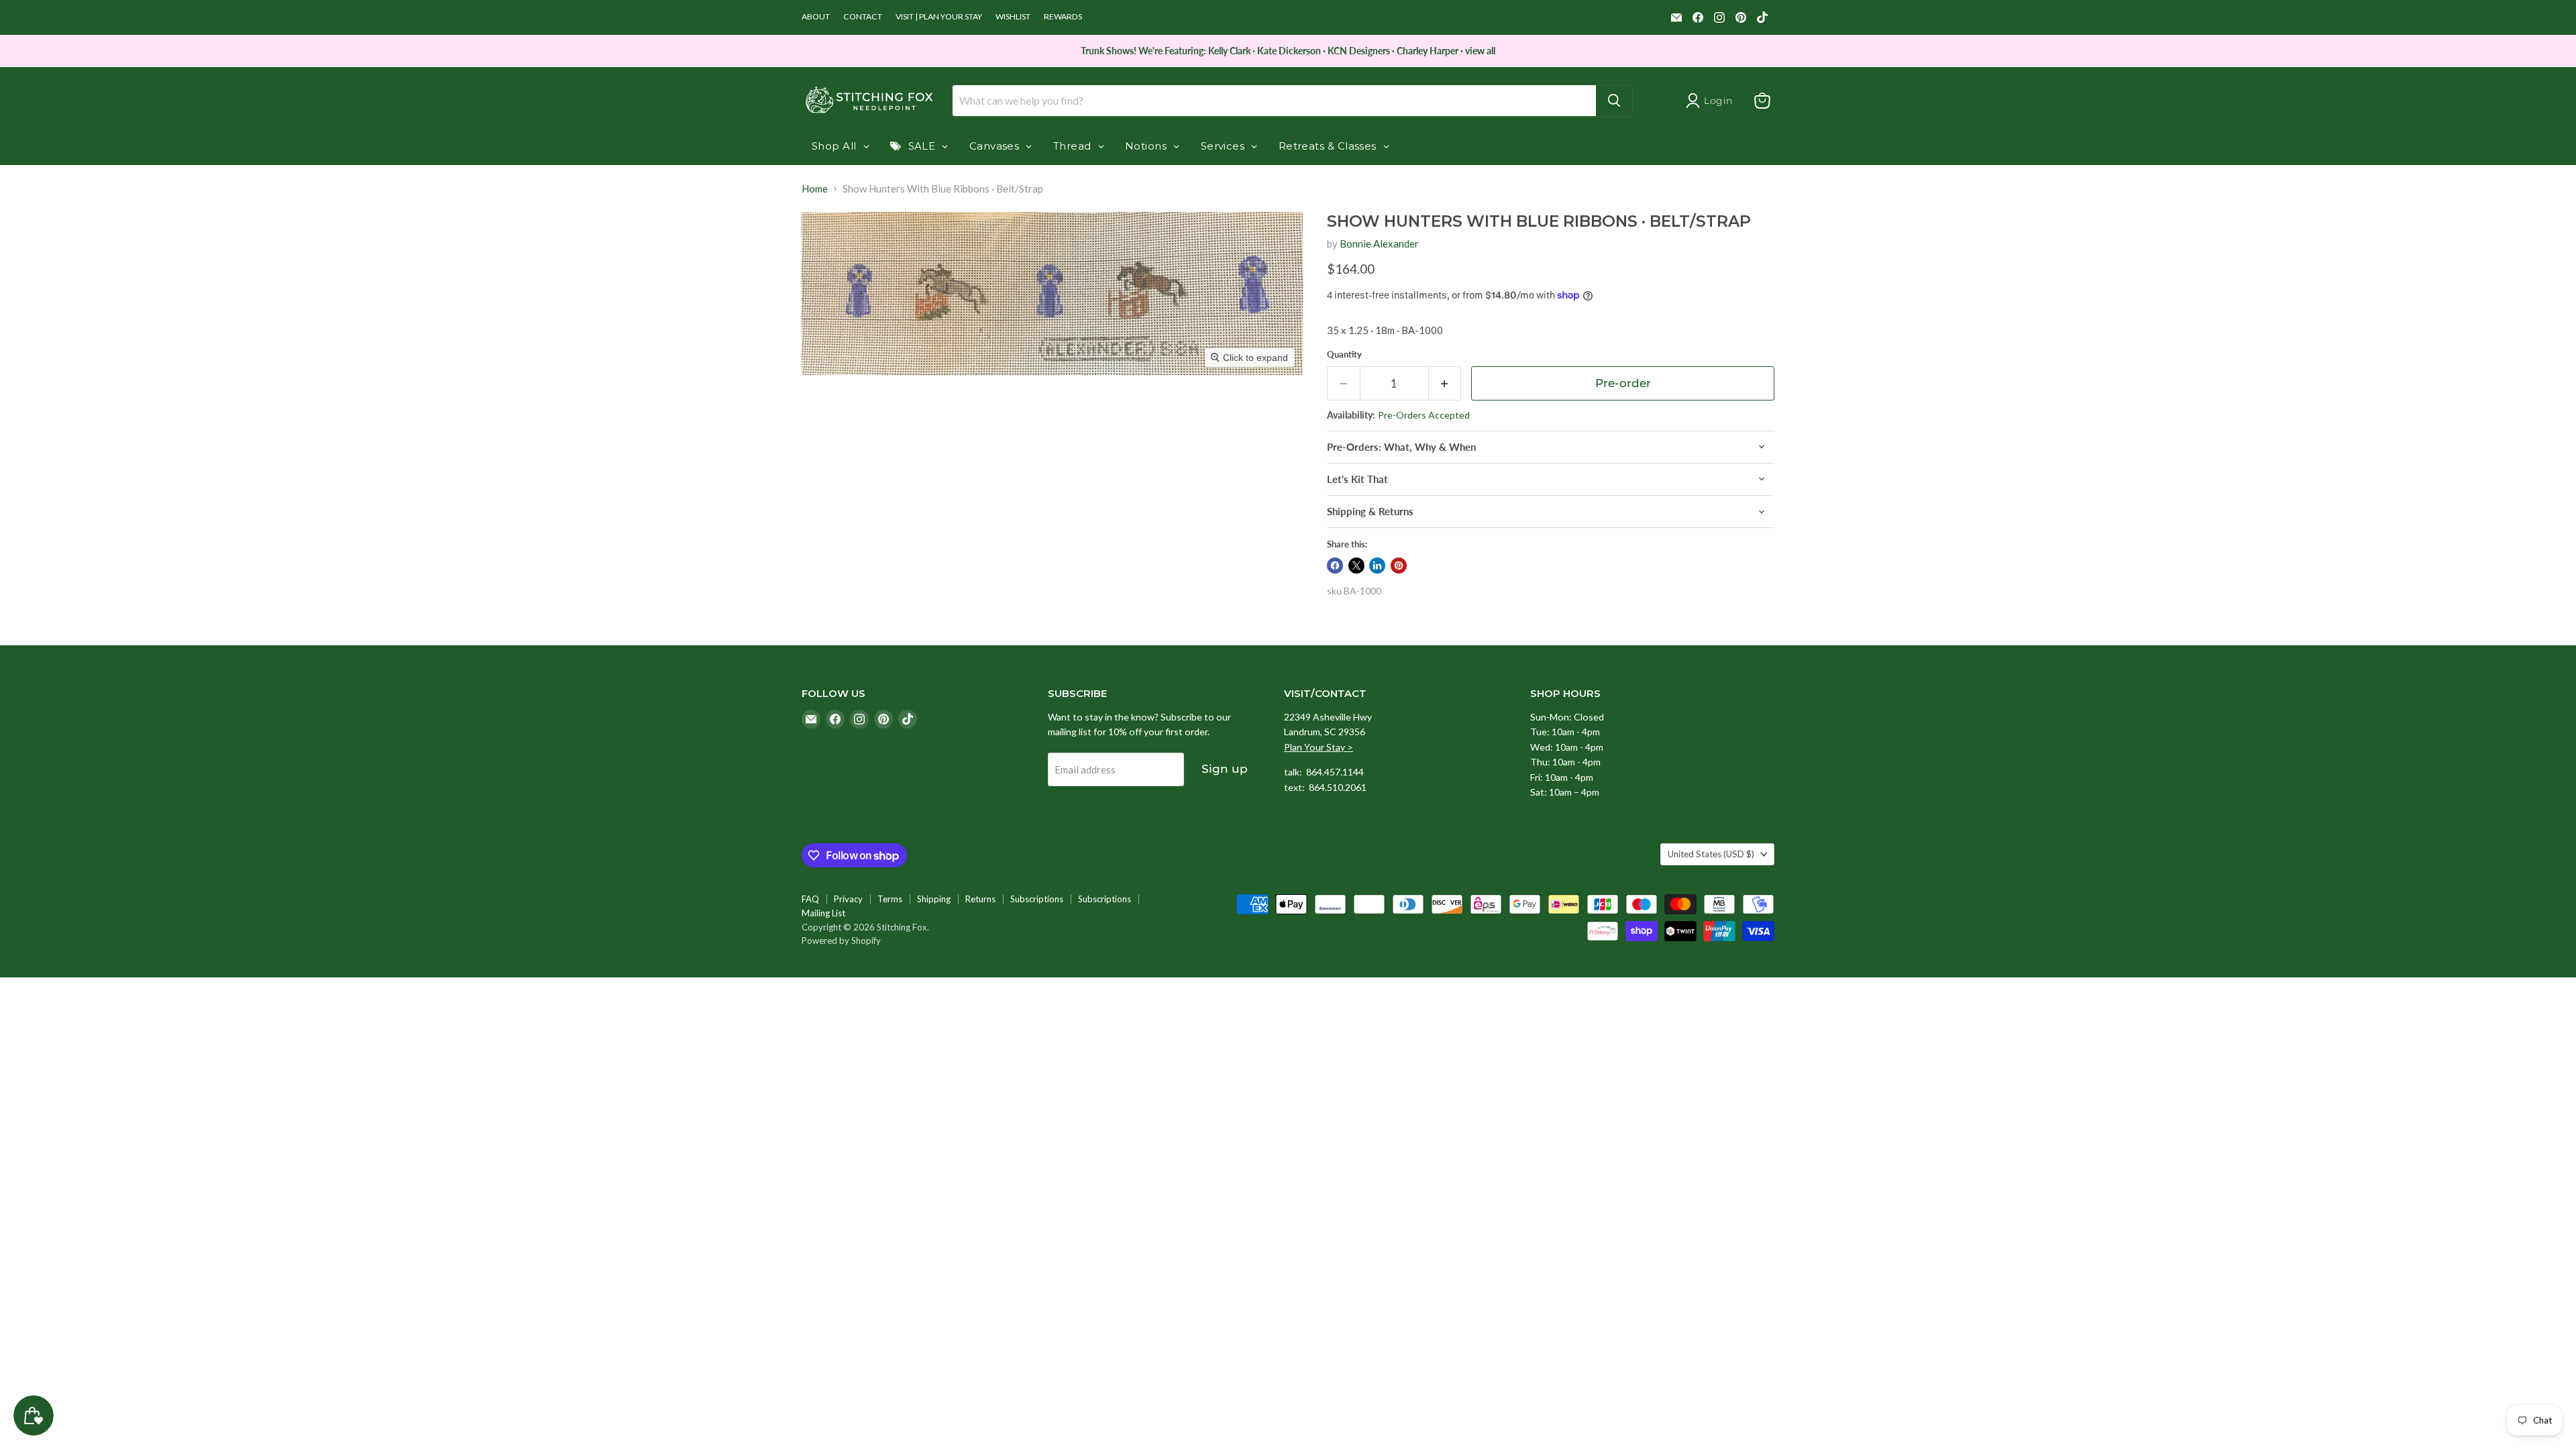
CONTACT (863, 17)
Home (815, 189)
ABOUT (816, 17)
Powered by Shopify (841, 941)
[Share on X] (1356, 566)
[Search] (1614, 101)
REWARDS (1063, 17)
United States (1711, 854)
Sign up (1225, 769)
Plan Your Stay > (1319, 747)
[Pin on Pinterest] (1399, 566)
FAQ (810, 899)
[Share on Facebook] (1335, 566)
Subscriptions (1037, 899)
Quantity (1344, 355)
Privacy (848, 899)
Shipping (934, 899)
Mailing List (823, 913)
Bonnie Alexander (1379, 244)
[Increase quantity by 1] (1445, 383)
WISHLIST (1013, 17)
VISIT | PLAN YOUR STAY (939, 17)
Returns (980, 899)
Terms (890, 899)
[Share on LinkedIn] (1377, 566)
